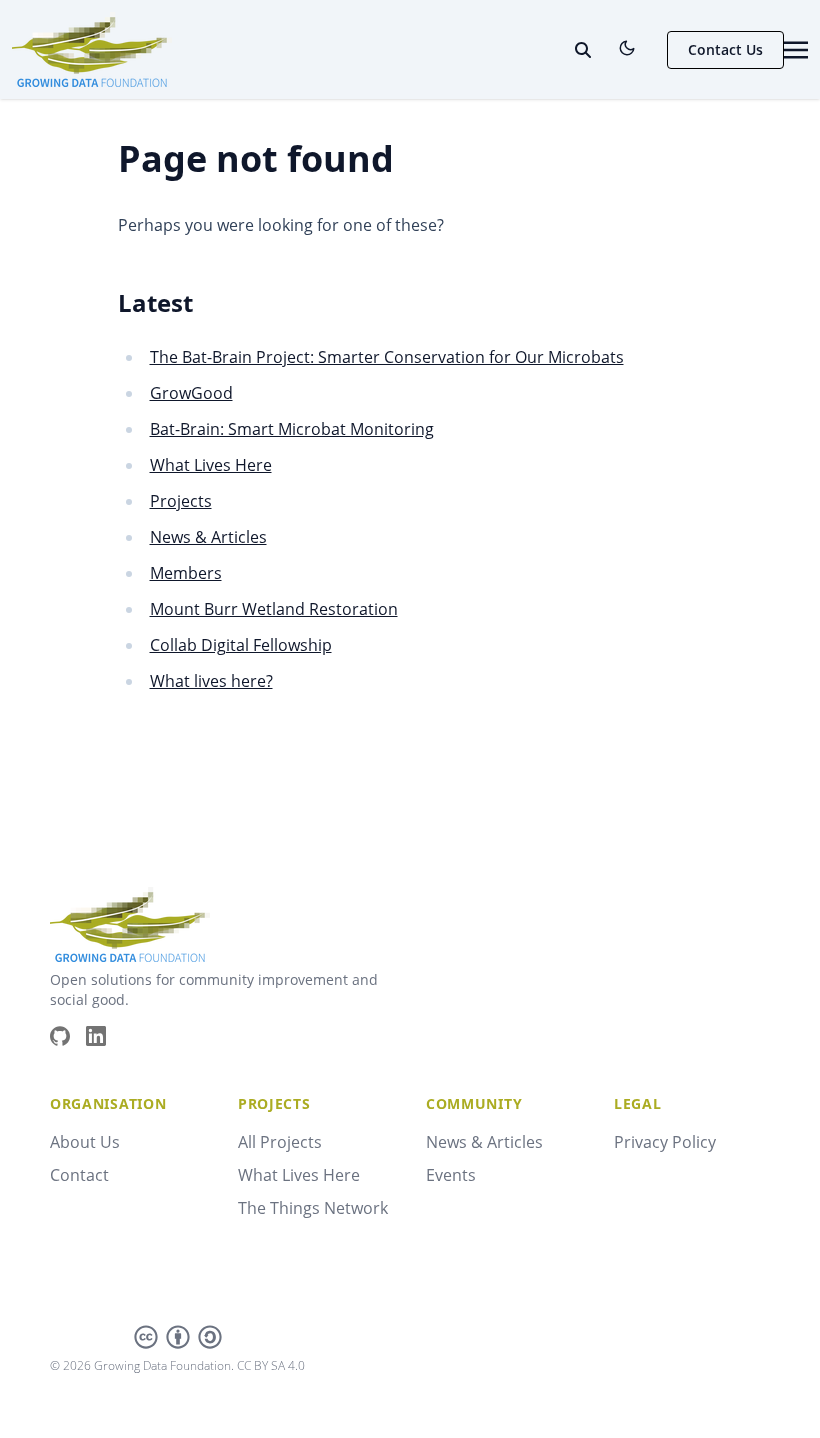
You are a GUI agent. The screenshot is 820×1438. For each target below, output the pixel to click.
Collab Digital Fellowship (241, 645)
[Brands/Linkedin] (104, 1036)
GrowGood (191, 393)
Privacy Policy (665, 1142)
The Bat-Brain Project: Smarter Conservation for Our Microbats (387, 357)
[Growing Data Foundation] (92, 47)
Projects (181, 501)
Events (451, 1175)
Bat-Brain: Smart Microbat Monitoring (292, 429)
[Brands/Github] (68, 1036)
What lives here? (211, 681)
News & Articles (208, 537)
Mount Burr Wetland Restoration (274, 609)
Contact (79, 1175)
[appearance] (627, 48)
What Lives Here (211, 465)
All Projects (280, 1142)
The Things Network (313, 1208)
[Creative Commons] (178, 1337)
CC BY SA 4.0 (271, 1365)
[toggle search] (583, 50)
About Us (85, 1142)
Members (186, 573)
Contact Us (725, 49)
